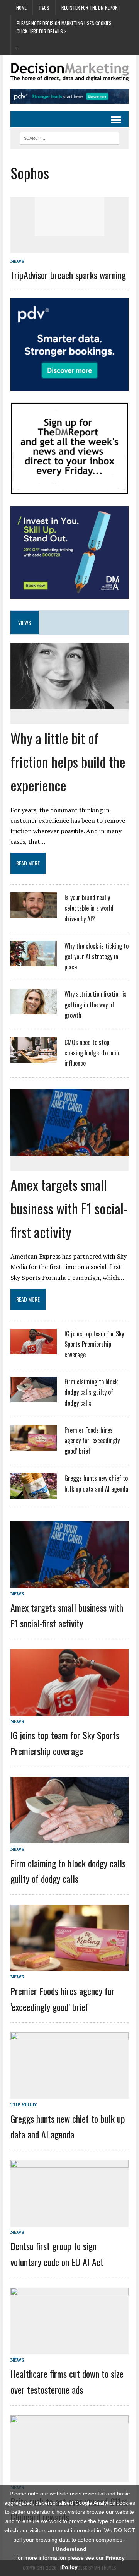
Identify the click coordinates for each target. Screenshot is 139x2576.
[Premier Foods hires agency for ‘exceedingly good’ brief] (34, 1446)
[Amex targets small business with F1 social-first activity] (69, 1151)
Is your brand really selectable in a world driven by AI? (89, 908)
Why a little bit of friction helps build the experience (68, 761)
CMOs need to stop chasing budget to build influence (93, 1053)
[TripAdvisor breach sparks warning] (69, 231)
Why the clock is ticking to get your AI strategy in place (97, 956)
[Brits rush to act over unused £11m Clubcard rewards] (69, 2476)
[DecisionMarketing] (69, 72)
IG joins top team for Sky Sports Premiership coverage (94, 1344)
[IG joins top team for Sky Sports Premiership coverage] (34, 1349)
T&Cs (44, 8)
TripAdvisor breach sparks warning (68, 275)
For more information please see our (69, 2562)
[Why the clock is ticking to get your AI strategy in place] (34, 961)
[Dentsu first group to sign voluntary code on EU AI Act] (69, 2221)
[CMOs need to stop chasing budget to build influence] (34, 1058)
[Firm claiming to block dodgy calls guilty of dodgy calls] (34, 1398)
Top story (24, 2104)
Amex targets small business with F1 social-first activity (69, 1208)
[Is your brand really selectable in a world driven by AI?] (34, 913)
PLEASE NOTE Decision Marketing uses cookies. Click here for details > (65, 27)
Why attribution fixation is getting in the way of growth (96, 1004)
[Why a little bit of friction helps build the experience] (69, 704)
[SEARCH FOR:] (69, 137)
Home (21, 8)
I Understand (69, 2549)
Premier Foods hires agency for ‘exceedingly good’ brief (92, 1440)
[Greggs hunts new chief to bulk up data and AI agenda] (34, 1494)
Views (25, 623)
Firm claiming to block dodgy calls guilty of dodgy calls (91, 1392)
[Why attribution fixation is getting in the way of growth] (34, 1010)
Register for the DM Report (91, 8)
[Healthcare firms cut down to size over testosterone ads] (69, 2348)
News (17, 261)
